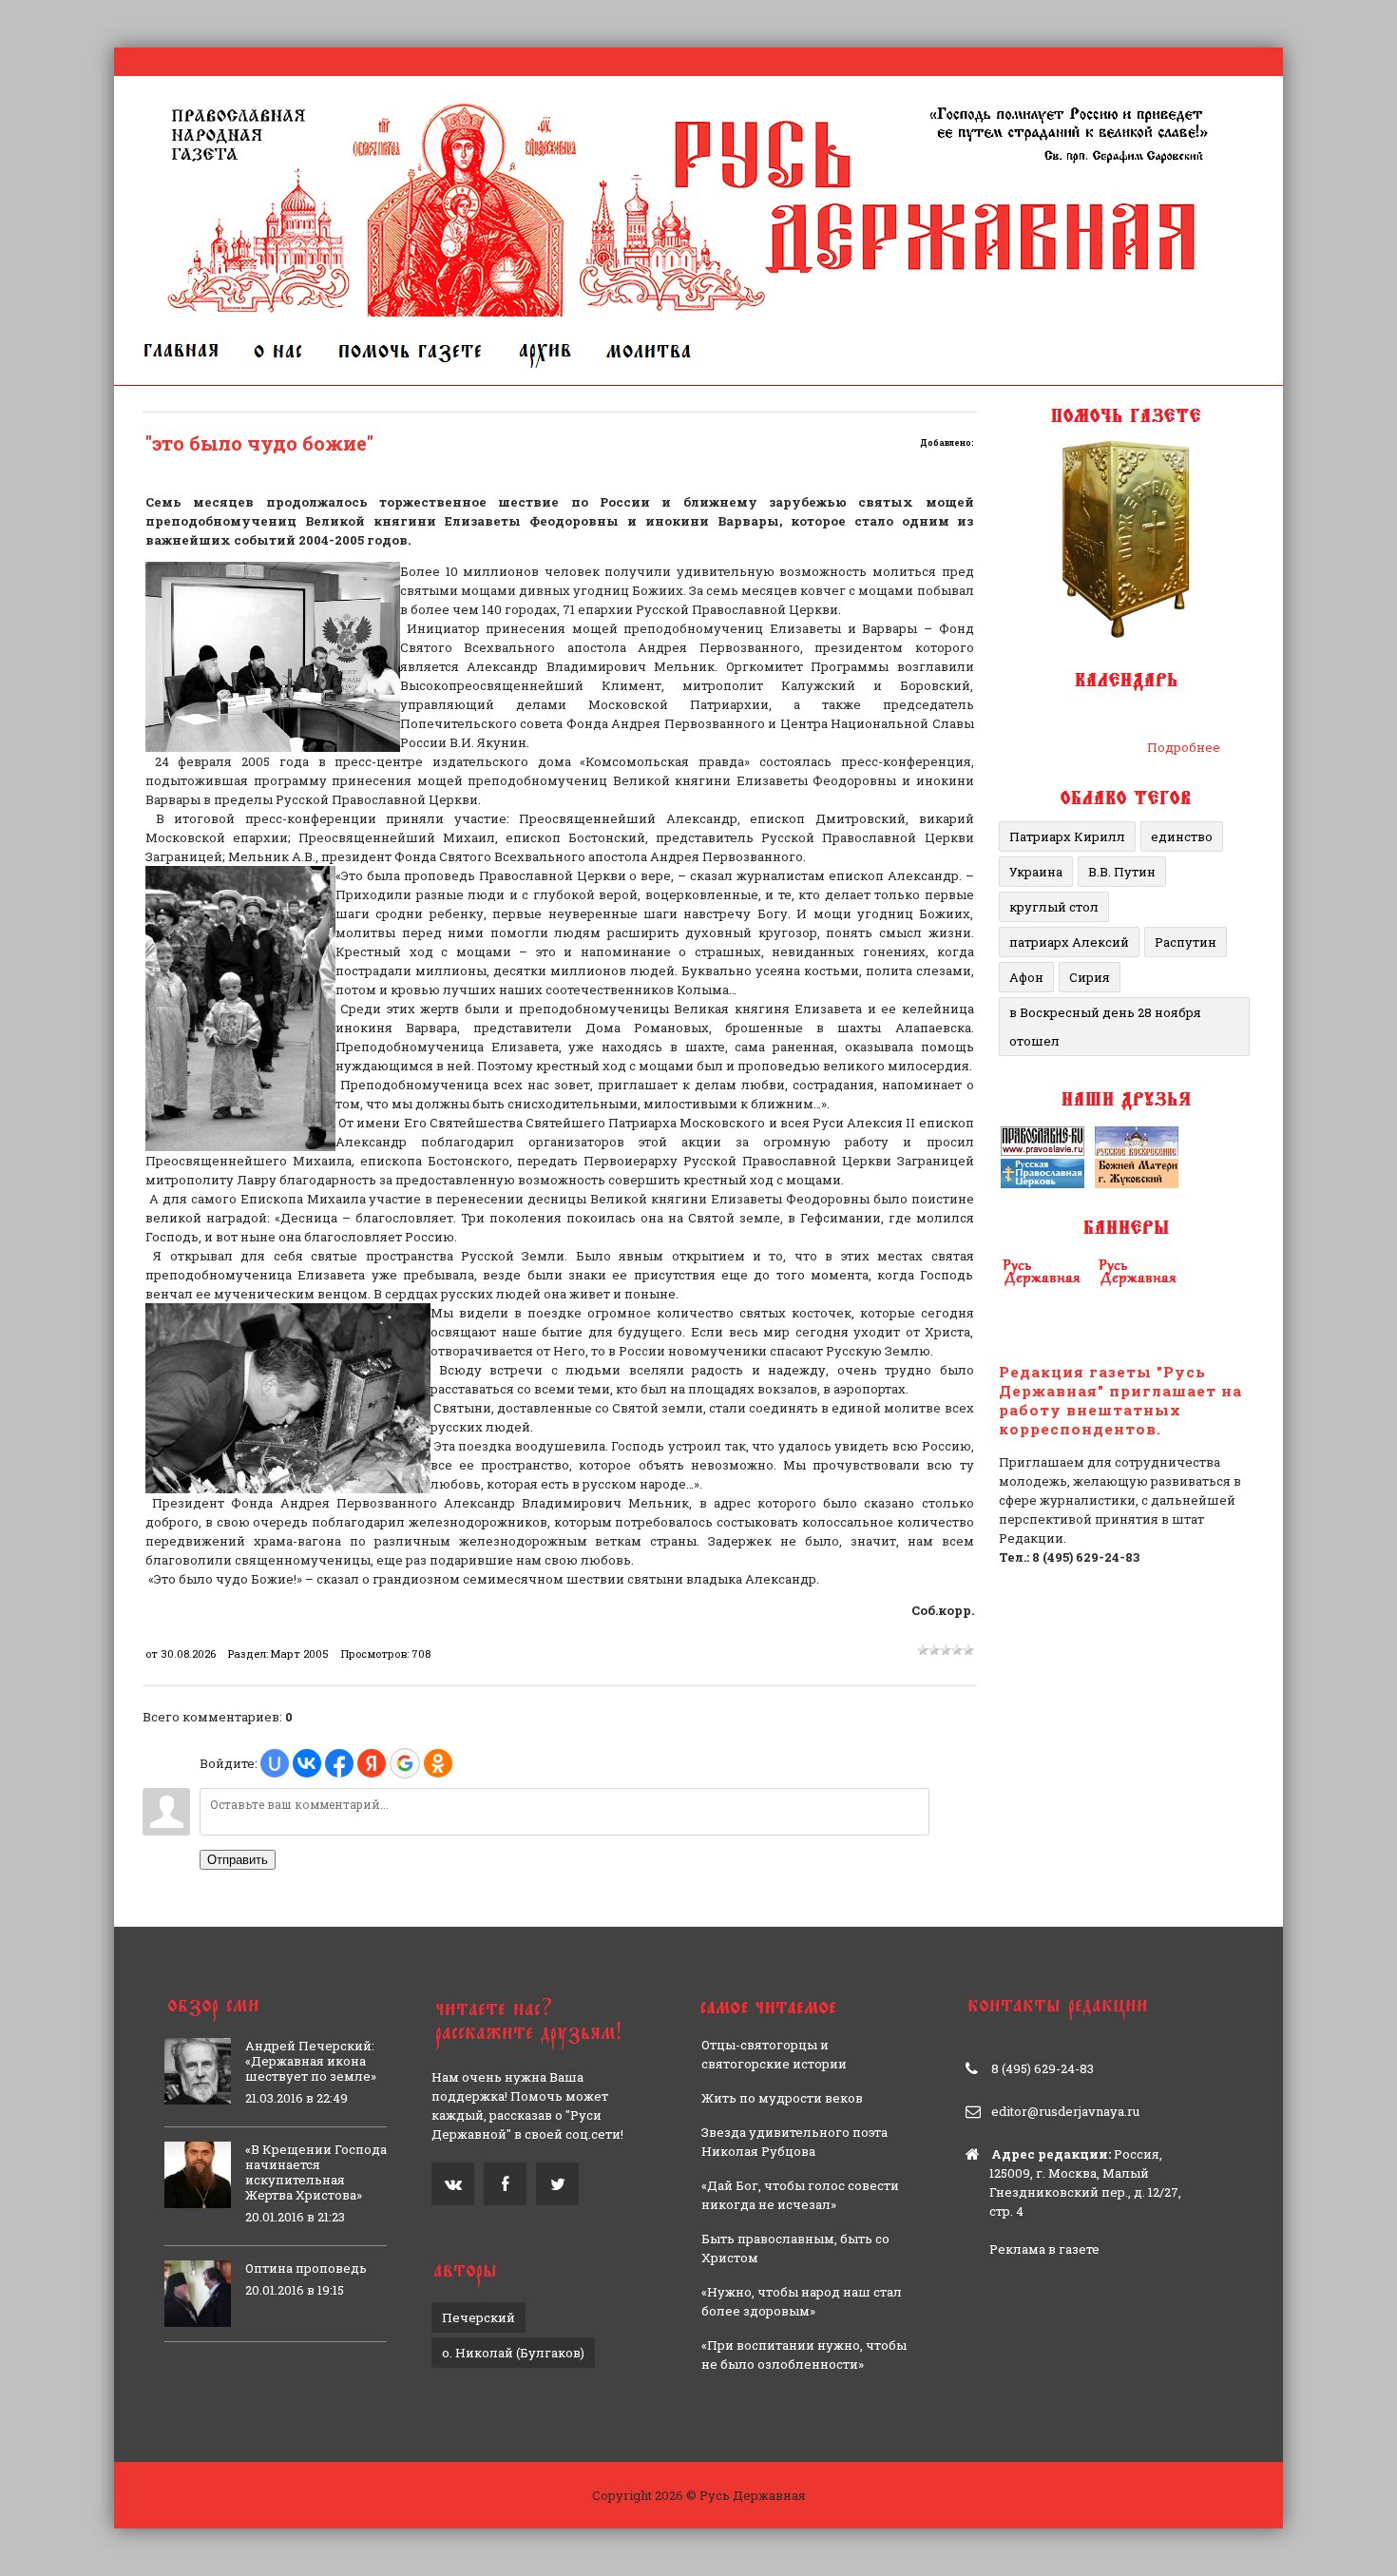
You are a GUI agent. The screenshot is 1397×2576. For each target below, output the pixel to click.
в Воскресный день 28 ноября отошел (1105, 1027)
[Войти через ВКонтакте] (307, 1763)
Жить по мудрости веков (782, 2098)
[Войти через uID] (275, 1763)
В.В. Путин (1122, 872)
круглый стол (1054, 907)
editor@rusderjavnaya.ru (1065, 2111)
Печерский (478, 2317)
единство (1182, 836)
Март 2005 (300, 1653)
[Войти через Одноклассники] (438, 1763)
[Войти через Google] (405, 1763)
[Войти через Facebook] (339, 1763)
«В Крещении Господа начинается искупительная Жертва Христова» (316, 2172)
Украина (1036, 872)
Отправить (238, 1860)
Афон (1026, 977)
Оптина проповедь (306, 2268)
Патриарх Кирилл (1067, 836)
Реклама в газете (1044, 2249)
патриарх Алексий (1069, 942)
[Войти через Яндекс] (372, 1763)
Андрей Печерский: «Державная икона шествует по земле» (311, 2061)
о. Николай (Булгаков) (513, 2353)
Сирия (1090, 977)
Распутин (1186, 942)
